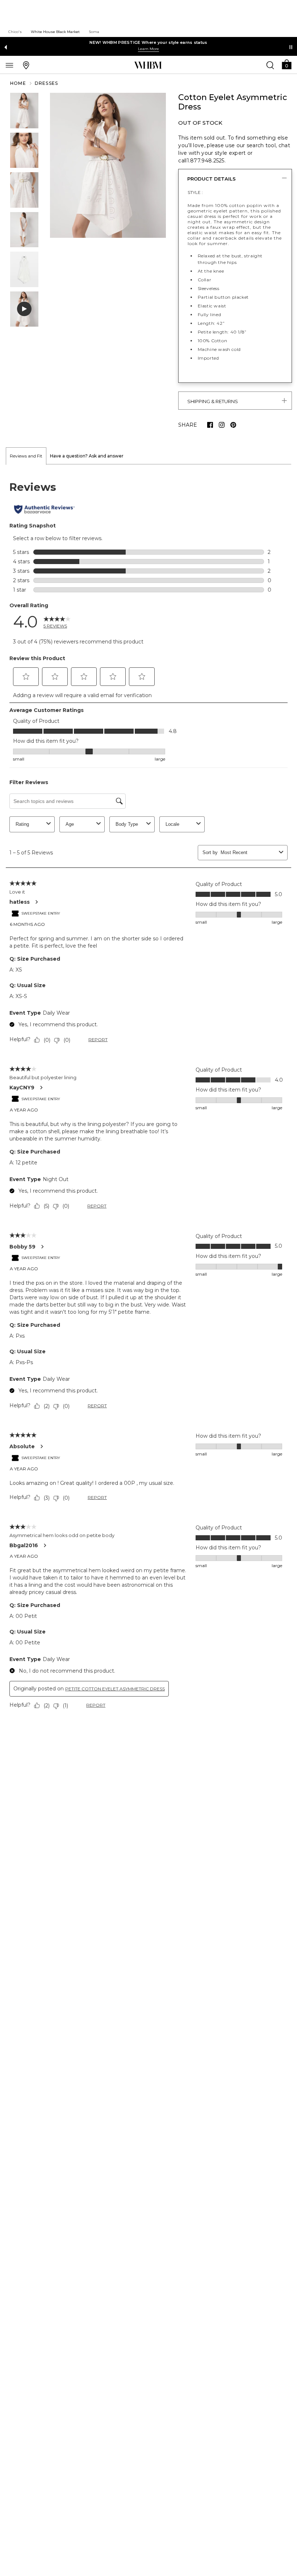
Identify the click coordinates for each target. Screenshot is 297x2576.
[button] (286, 64)
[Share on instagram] (222, 425)
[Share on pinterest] (233, 425)
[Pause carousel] (291, 47)
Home (18, 83)
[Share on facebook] (210, 425)
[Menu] (9, 65)
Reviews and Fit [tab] (26, 456)
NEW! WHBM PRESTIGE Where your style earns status (148, 42)
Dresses (46, 83)
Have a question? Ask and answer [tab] (87, 456)
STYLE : (195, 192)
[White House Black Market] (148, 65)
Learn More (148, 49)
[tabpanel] (148, 1097)
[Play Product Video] (24, 309)
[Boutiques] (26, 65)
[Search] (270, 65)
